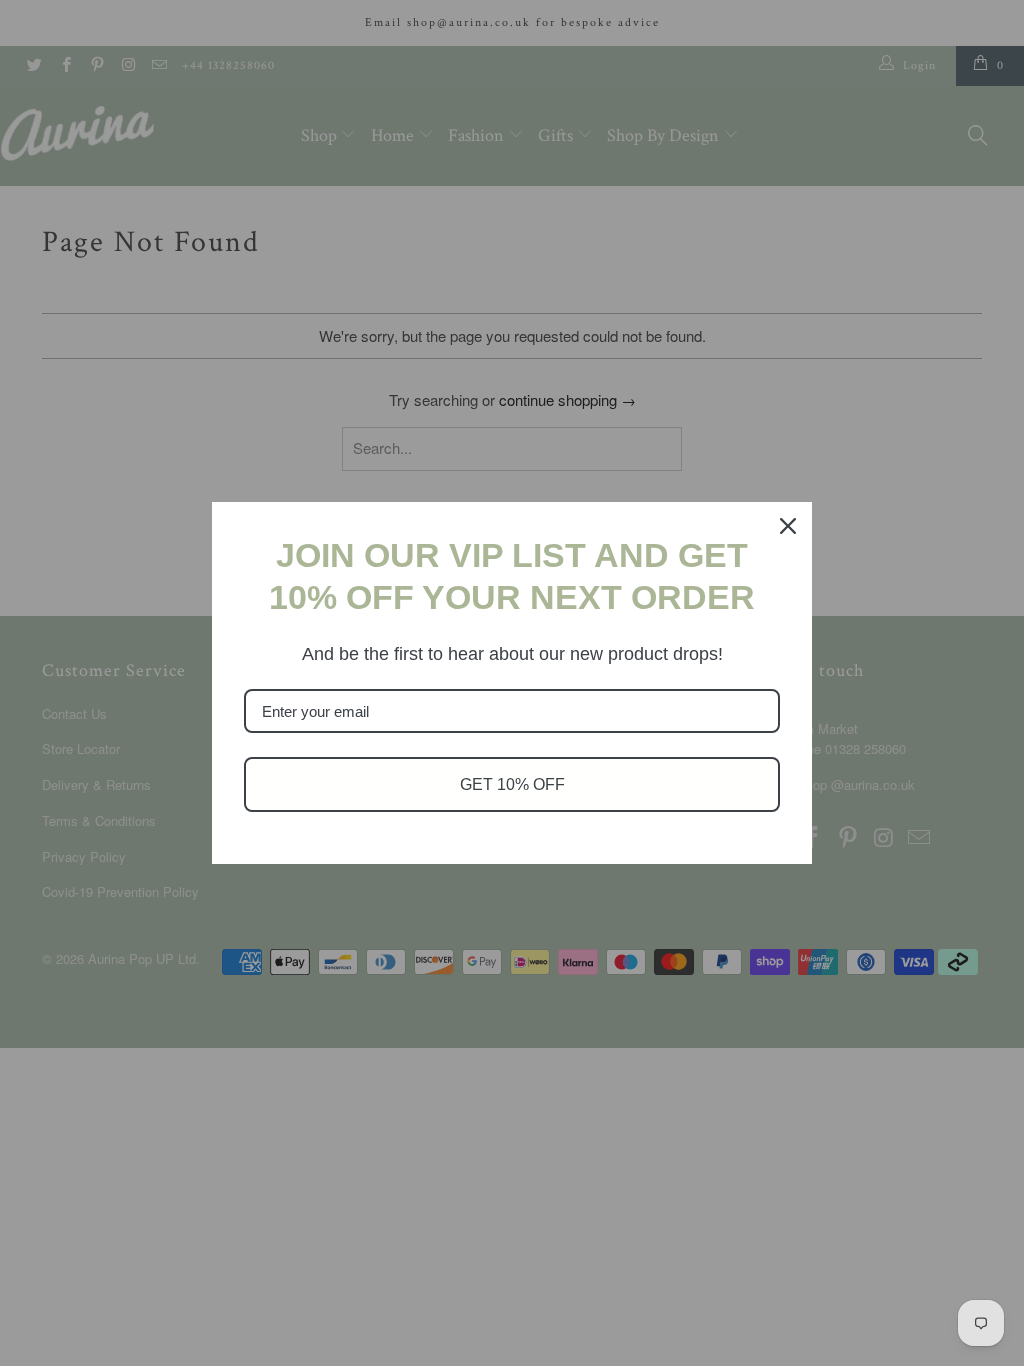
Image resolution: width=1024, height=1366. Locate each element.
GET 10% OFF (512, 784)
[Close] (788, 526)
